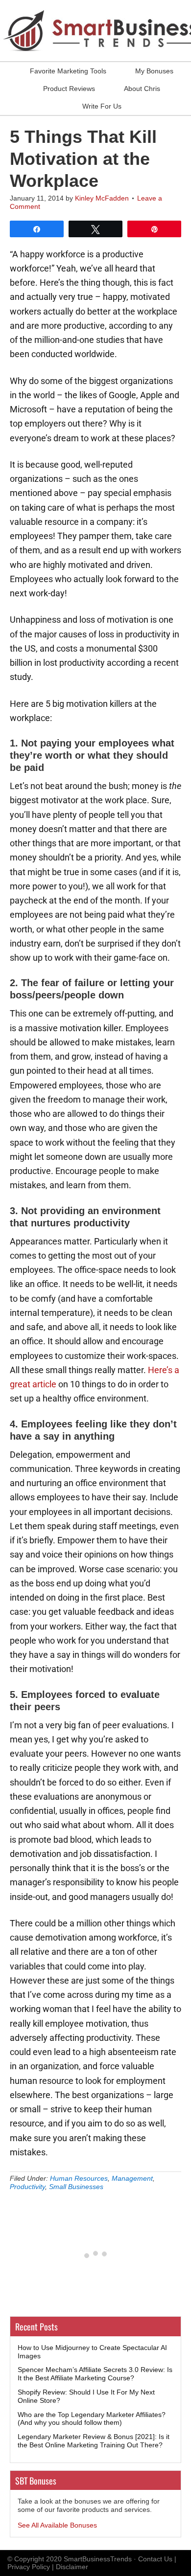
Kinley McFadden (102, 198)
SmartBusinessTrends (98, 2559)
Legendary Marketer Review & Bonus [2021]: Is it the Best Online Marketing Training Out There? (94, 2441)
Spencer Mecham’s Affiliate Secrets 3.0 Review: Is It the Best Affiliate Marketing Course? (95, 2374)
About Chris (142, 89)
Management (132, 2178)
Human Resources (79, 2178)
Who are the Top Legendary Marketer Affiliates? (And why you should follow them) (92, 2419)
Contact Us (155, 2559)
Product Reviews (69, 89)
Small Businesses (76, 2187)
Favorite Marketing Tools (68, 71)
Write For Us (102, 106)
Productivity (27, 2187)
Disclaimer (72, 2567)
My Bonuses (154, 71)
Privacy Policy (29, 2567)
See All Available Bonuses (57, 2525)
